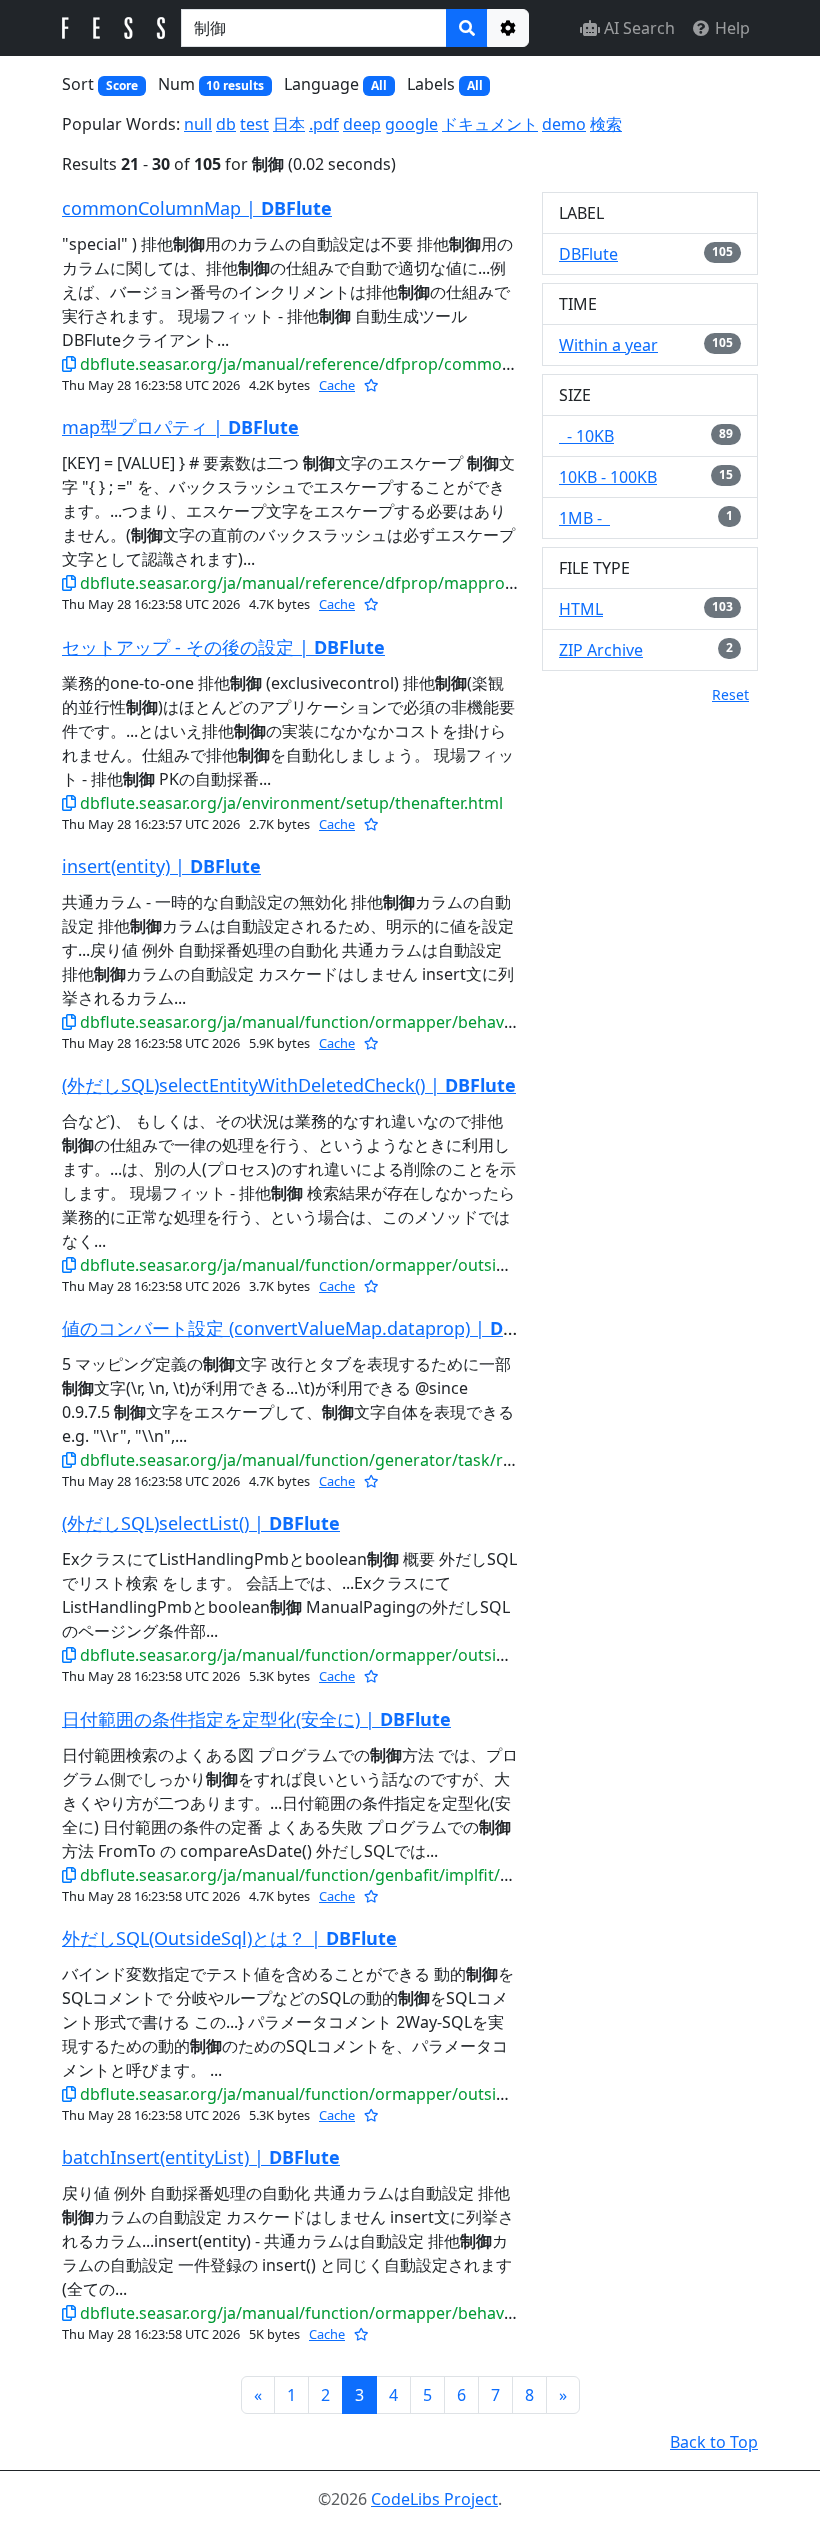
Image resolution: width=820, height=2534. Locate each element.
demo (564, 124)
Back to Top (714, 2442)
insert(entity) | (161, 866)
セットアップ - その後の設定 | (223, 647)
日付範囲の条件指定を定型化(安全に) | (256, 1719)
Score (122, 85)
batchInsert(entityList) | (201, 2157)
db (226, 124)
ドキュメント (490, 124)
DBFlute (588, 254)
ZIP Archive (601, 650)
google (411, 124)
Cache (337, 385)
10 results (235, 85)
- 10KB (586, 436)
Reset (730, 694)
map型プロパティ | (180, 427)
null (198, 124)
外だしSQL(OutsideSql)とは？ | (229, 1938)
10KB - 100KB (608, 477)
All (379, 85)
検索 (606, 124)
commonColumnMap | (197, 208)
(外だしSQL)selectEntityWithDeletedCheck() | (289, 1085)
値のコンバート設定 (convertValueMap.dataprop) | (311, 1328)
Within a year (608, 345)
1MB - (584, 518)
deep (362, 124)
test (254, 124)
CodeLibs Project (434, 2499)
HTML (581, 609)
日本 (289, 124)
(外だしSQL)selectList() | (201, 1523)
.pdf (324, 124)
